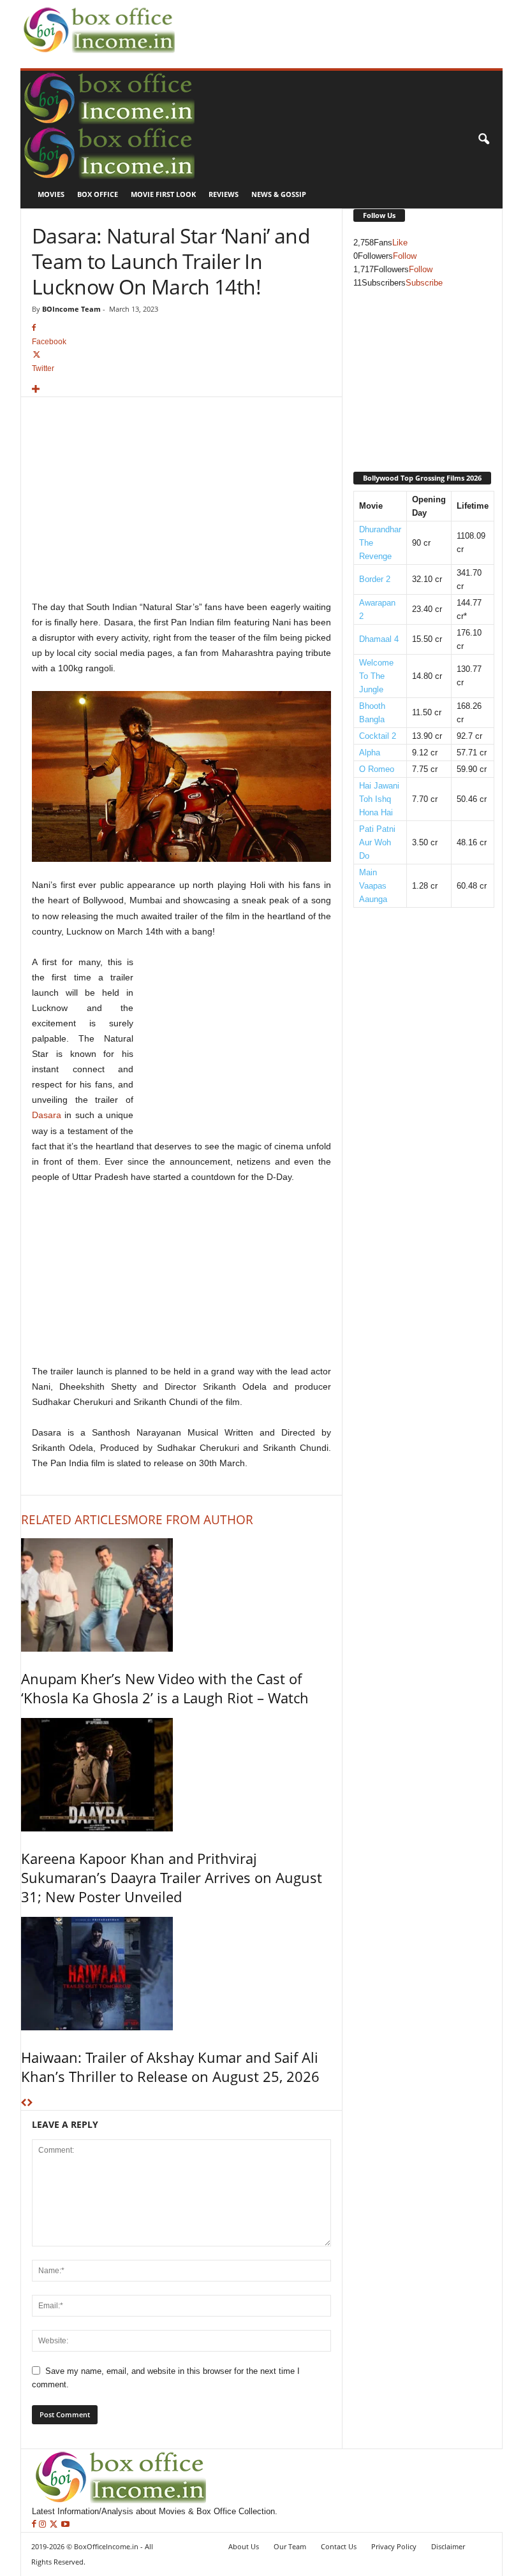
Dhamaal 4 (379, 639)
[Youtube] (65, 2525)
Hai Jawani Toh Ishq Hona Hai (379, 799)
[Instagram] (44, 2525)
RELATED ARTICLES (74, 1520)
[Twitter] (55, 2525)
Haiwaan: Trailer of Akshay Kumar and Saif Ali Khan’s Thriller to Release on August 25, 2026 (170, 2067)
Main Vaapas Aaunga (373, 886)
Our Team (290, 2546)
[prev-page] (24, 2103)
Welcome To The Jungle (376, 676)
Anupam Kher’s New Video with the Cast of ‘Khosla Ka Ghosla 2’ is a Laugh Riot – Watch (165, 1688)
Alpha (370, 753)
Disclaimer (448, 2546)
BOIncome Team (71, 309)
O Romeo (377, 769)
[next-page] (30, 2103)
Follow (405, 256)
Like (400, 243)
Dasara (47, 1115)
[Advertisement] (328, 20)
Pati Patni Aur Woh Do (377, 842)
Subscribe (424, 283)
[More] (181, 390)
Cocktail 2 (378, 736)
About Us (244, 2546)
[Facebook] (35, 2525)
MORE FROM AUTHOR (190, 1520)
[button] (483, 140)
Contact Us (339, 2546)
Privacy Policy (394, 2546)
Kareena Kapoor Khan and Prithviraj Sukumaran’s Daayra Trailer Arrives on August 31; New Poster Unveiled (172, 1877)
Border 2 (375, 579)
